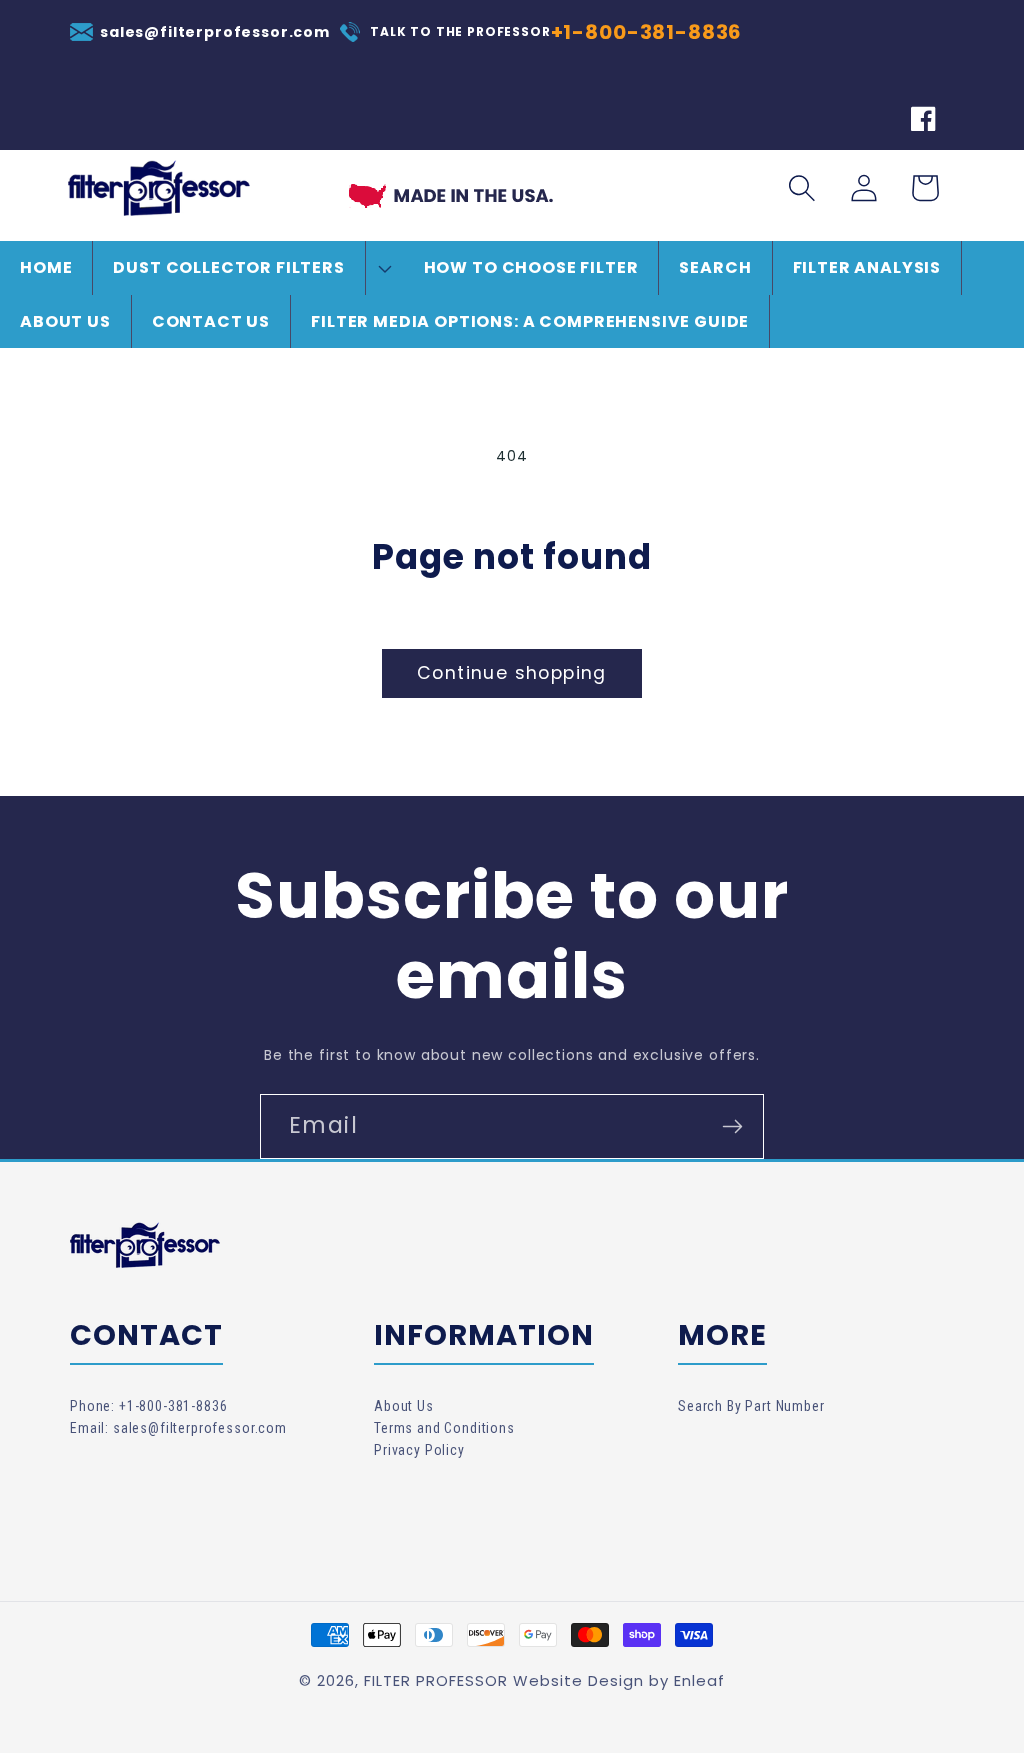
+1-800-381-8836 (647, 32)
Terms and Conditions (444, 1428)
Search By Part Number (751, 1406)
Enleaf (699, 1680)
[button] (248, 267)
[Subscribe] (732, 1126)
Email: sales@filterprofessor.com (178, 1428)
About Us (404, 1406)
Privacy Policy (419, 1450)
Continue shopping (512, 673)
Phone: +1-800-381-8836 (148, 1406)
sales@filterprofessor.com (215, 32)
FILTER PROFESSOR (436, 1680)
